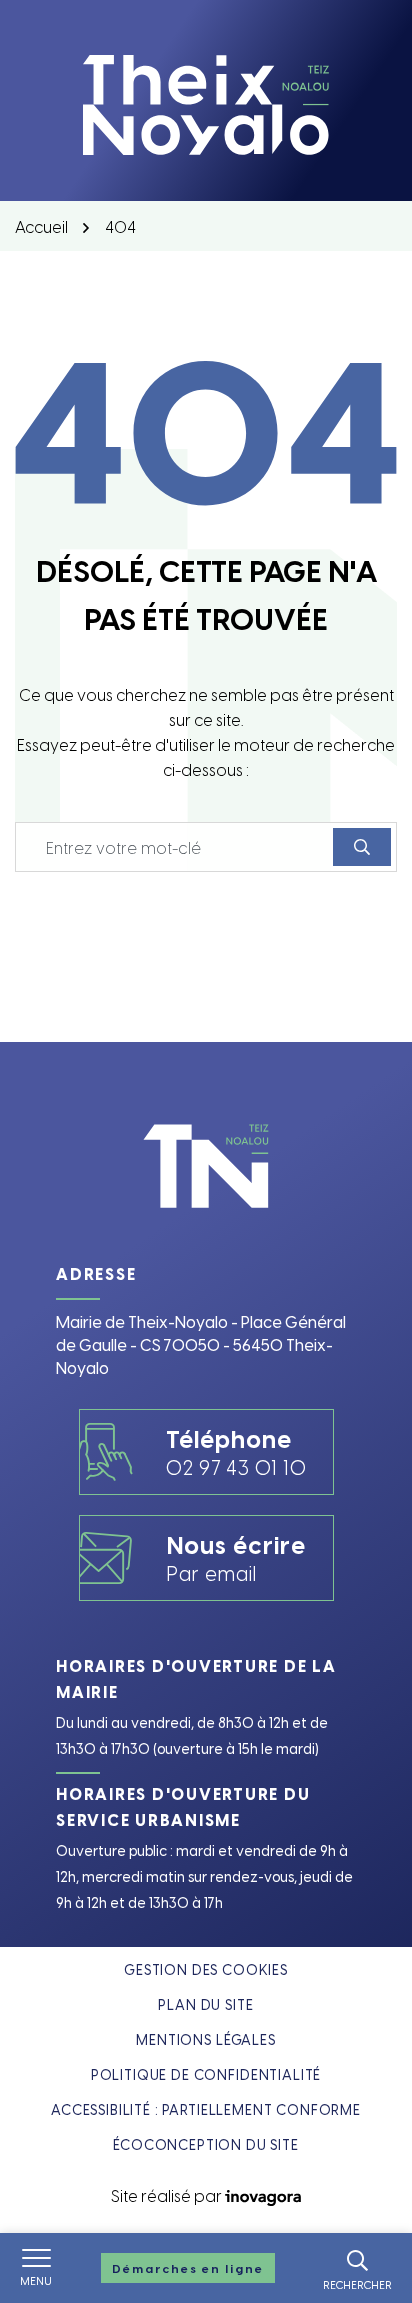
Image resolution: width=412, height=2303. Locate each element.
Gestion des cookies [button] (206, 1969)
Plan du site (205, 2004)
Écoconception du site (206, 2144)
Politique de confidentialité (206, 2074)
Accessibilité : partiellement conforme (206, 2109)
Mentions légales (205, 2039)
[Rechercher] (362, 847)
